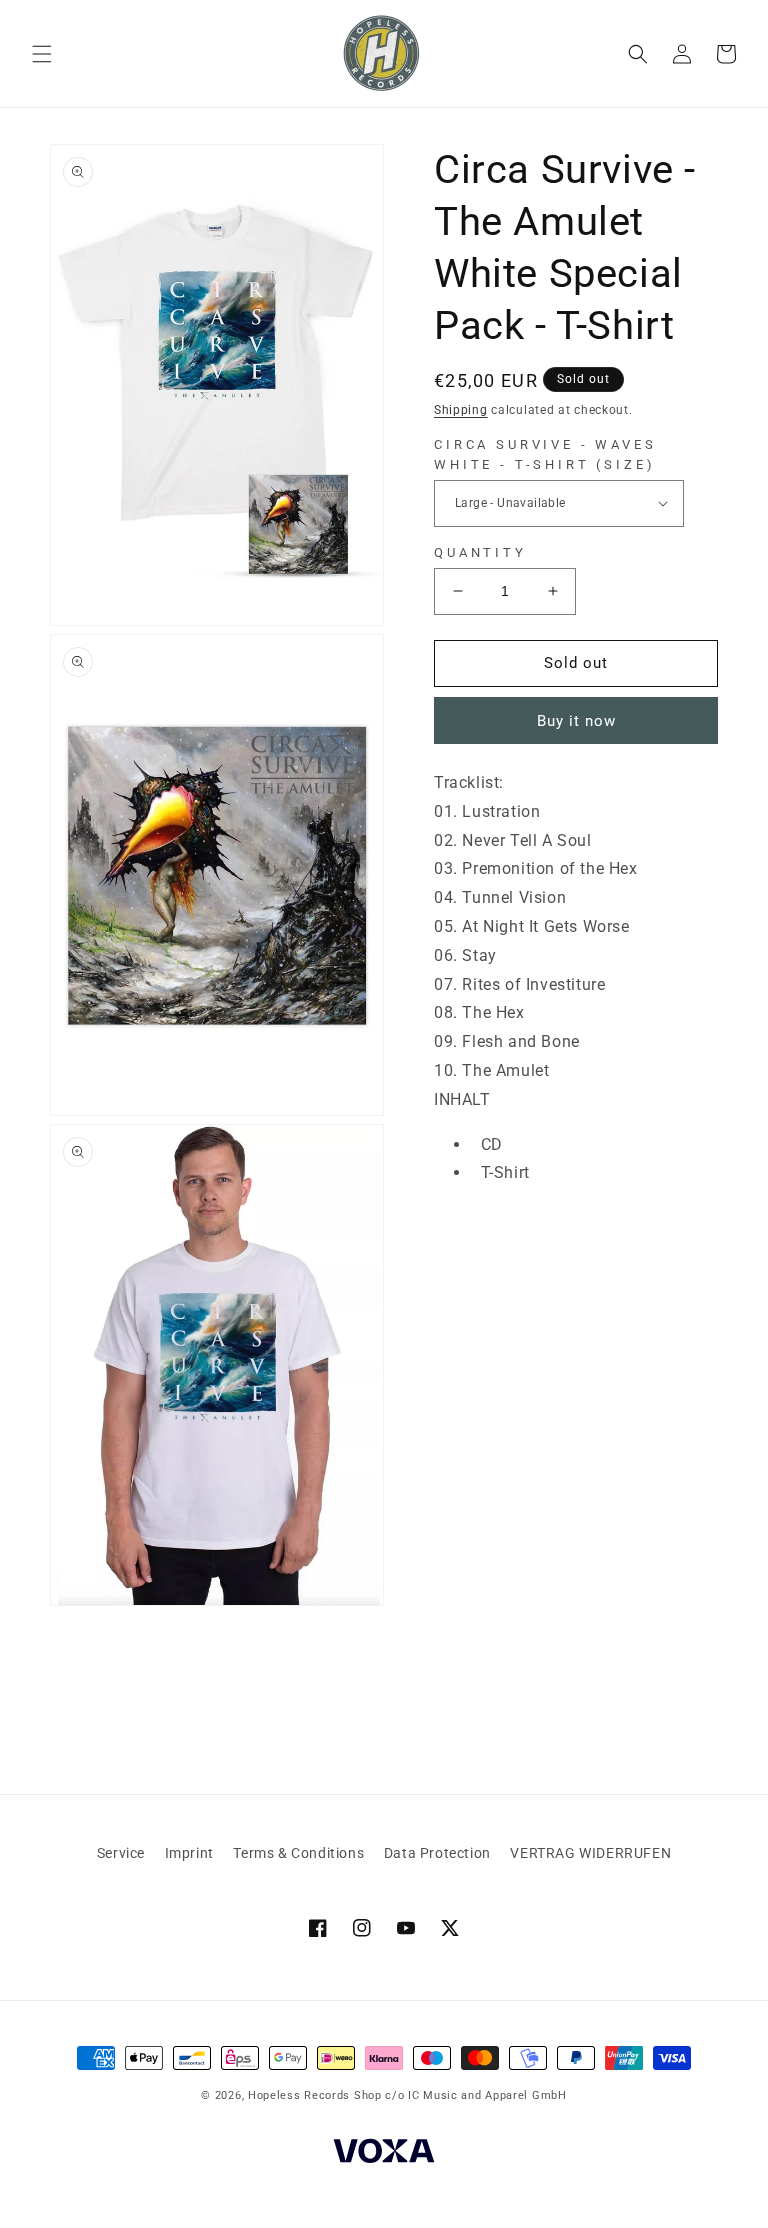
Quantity (480, 552)
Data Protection (437, 1853)
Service (121, 1853)
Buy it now (576, 721)
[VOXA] (384, 2154)
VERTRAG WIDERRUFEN (590, 1853)
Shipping (461, 410)
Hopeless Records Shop (315, 2095)
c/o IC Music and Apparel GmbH (475, 2095)
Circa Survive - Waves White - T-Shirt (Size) (545, 454)
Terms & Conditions (298, 1853)
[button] (42, 54)
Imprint (189, 1853)
